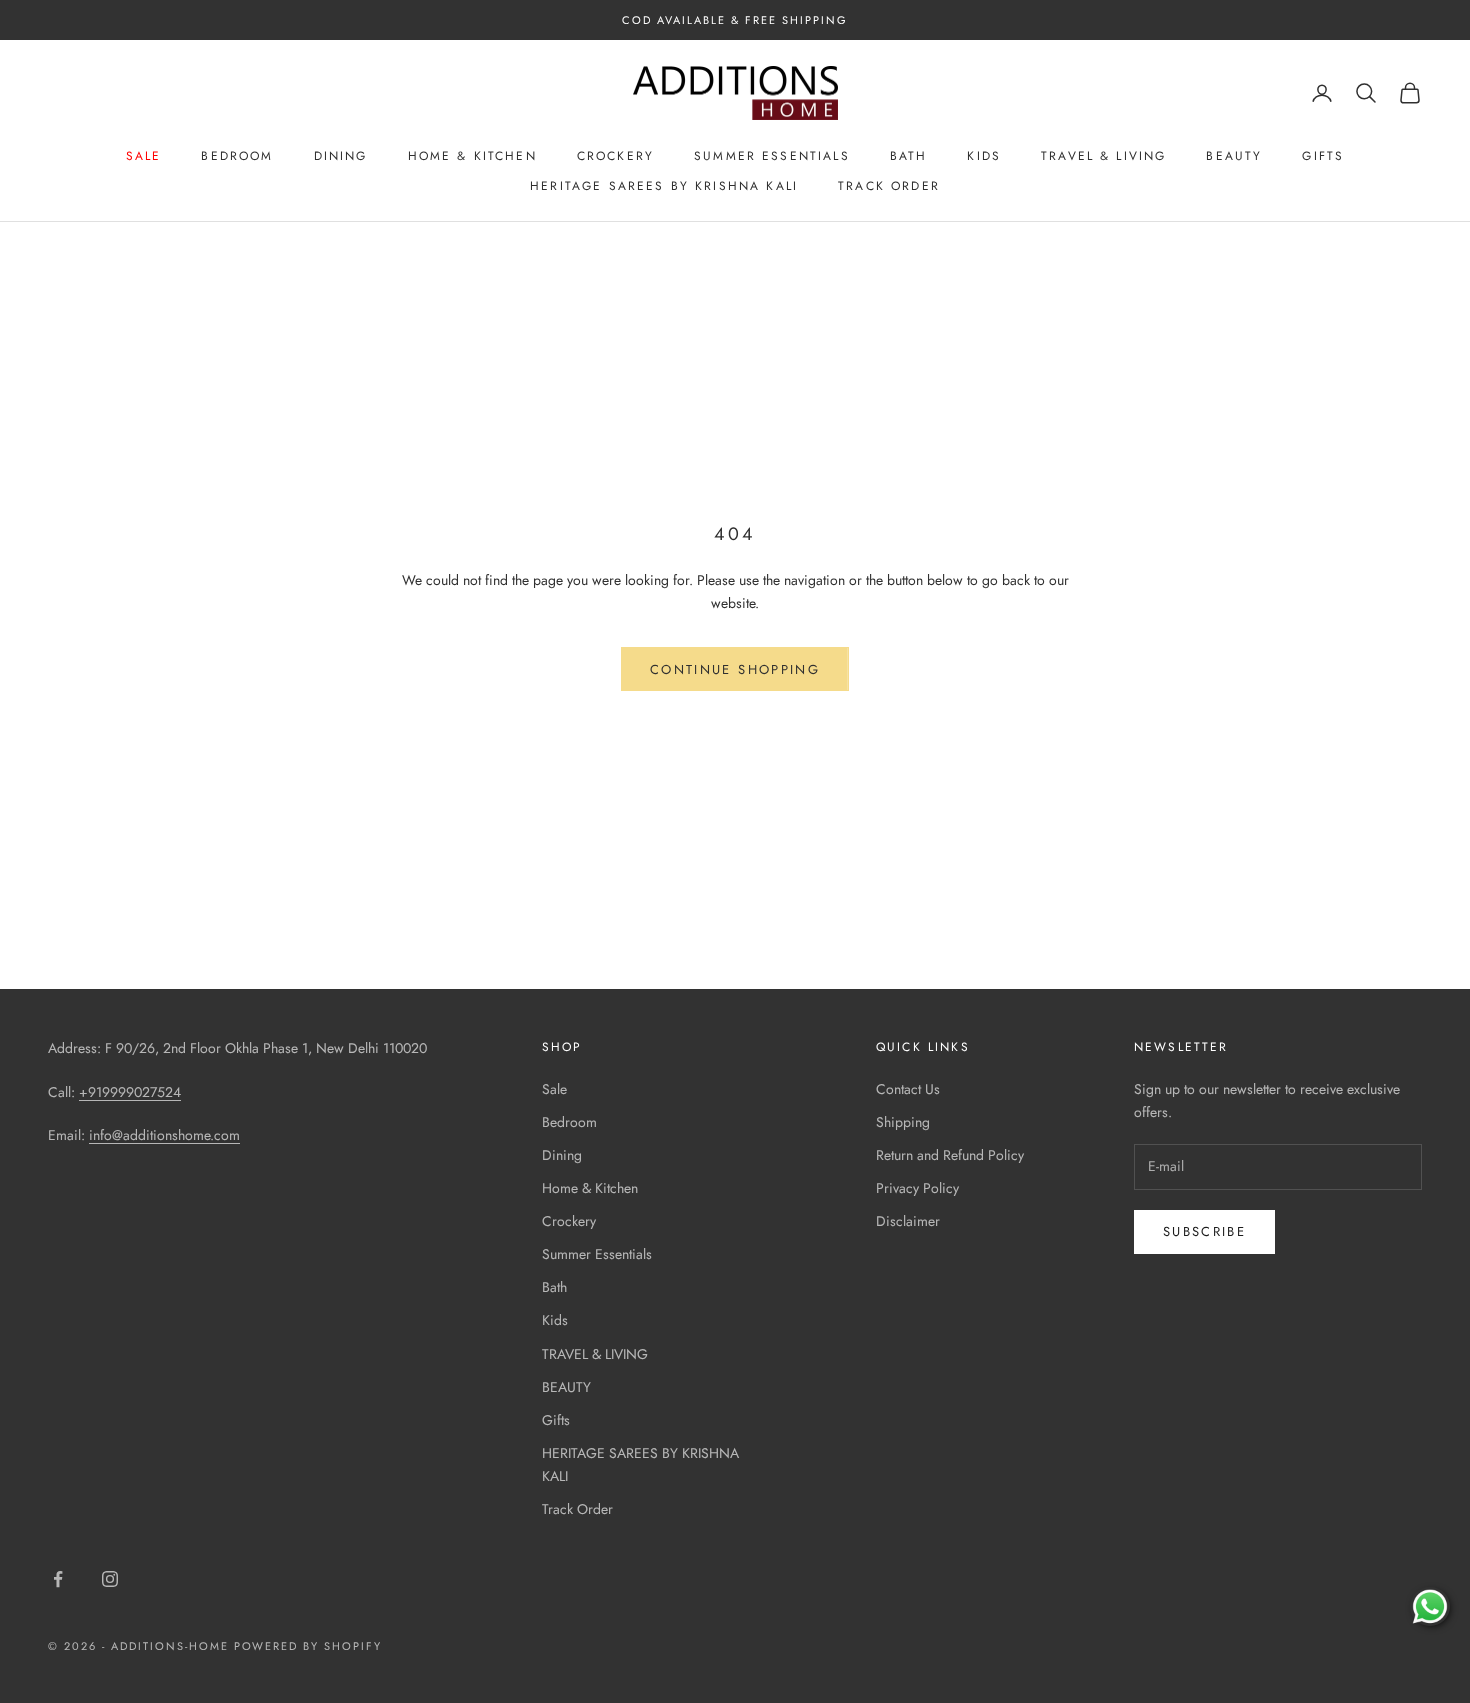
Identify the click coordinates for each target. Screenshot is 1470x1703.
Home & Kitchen (472, 156)
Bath (909, 156)
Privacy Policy (917, 1188)
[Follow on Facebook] (58, 1579)
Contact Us (908, 1089)
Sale (144, 156)
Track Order (889, 186)
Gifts (1323, 156)
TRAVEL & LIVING (1103, 156)
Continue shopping (735, 669)
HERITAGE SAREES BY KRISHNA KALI (664, 186)
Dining (341, 156)
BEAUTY (1234, 156)
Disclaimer (908, 1221)
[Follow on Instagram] (110, 1579)
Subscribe (1204, 1231)
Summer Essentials (772, 156)
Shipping (903, 1122)
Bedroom (237, 156)
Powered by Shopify (308, 1646)
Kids (984, 156)
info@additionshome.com (164, 1135)
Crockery (615, 156)
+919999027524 (130, 1092)
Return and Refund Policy (950, 1155)
